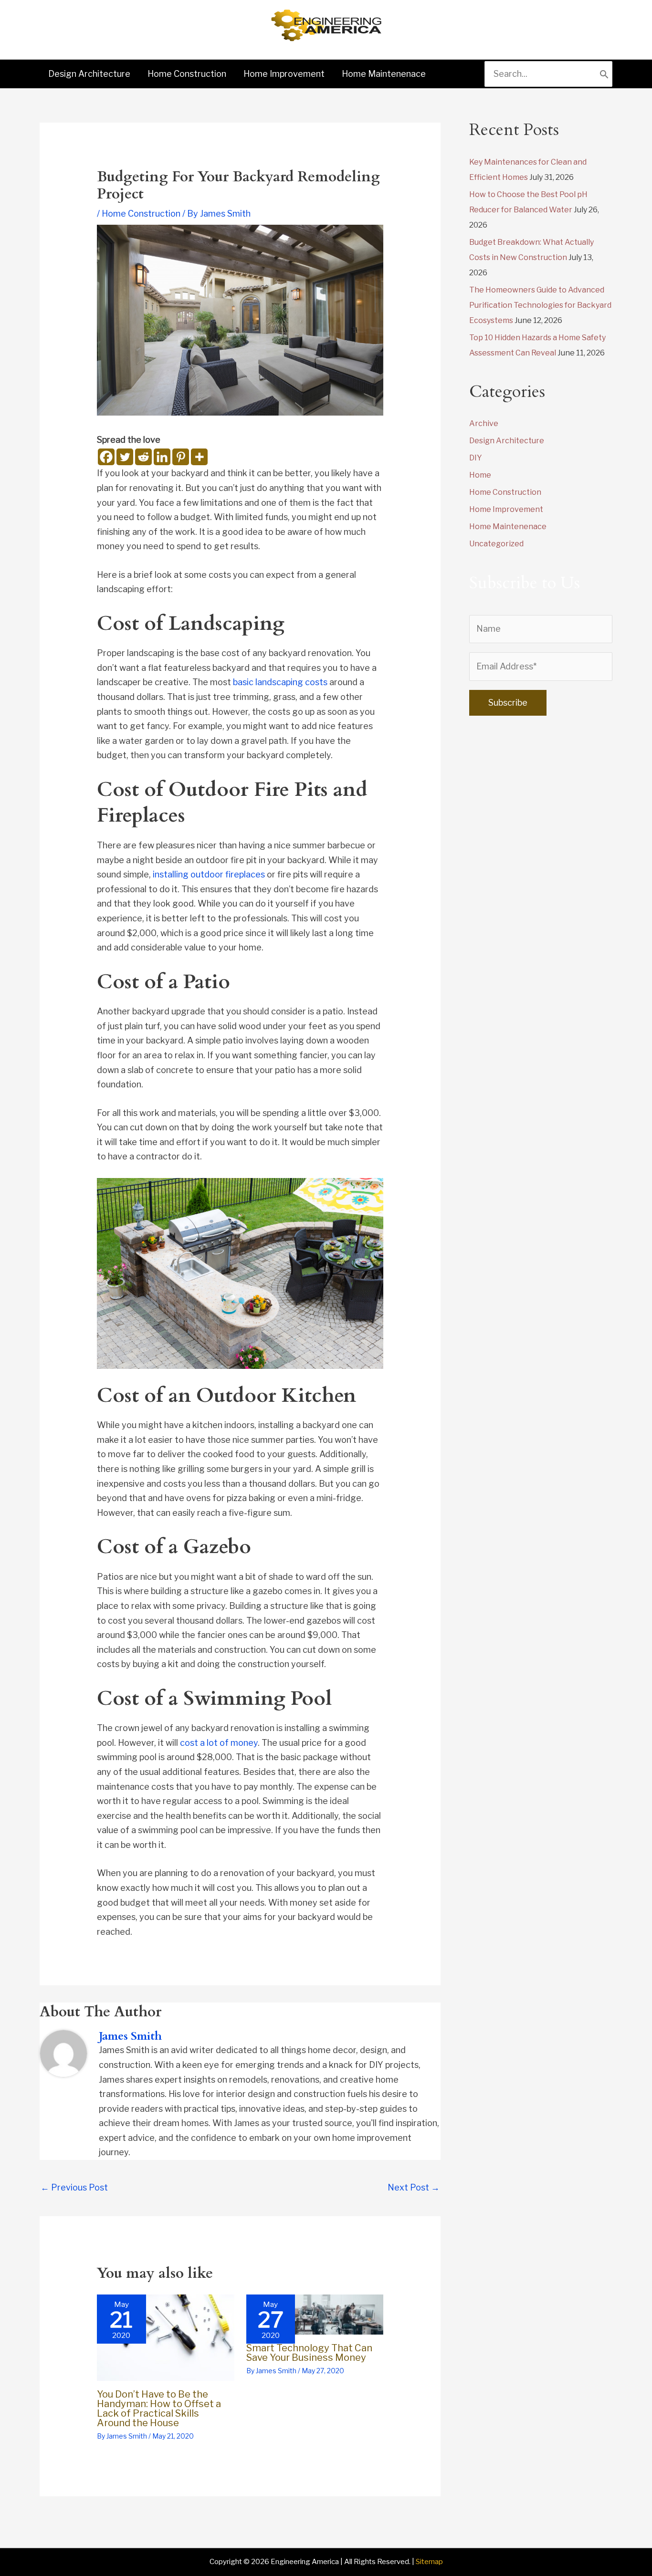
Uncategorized (496, 544)
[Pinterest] (181, 457)
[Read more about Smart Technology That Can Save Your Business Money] (315, 2314)
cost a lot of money (219, 1743)
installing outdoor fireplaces (209, 874)
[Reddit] (143, 457)
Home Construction (141, 214)
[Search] (604, 74)
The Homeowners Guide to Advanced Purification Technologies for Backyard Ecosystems (540, 305)
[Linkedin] (162, 457)
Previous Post (74, 2187)
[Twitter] (125, 457)
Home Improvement (506, 509)
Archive (484, 423)
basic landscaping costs (280, 682)
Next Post (414, 2187)
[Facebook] (106, 457)
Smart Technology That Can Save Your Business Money (309, 2353)
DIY (476, 458)
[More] (199, 457)
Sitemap (429, 2562)
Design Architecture (507, 441)
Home (480, 475)
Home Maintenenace (508, 527)
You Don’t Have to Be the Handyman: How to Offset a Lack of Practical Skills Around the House (159, 2409)
